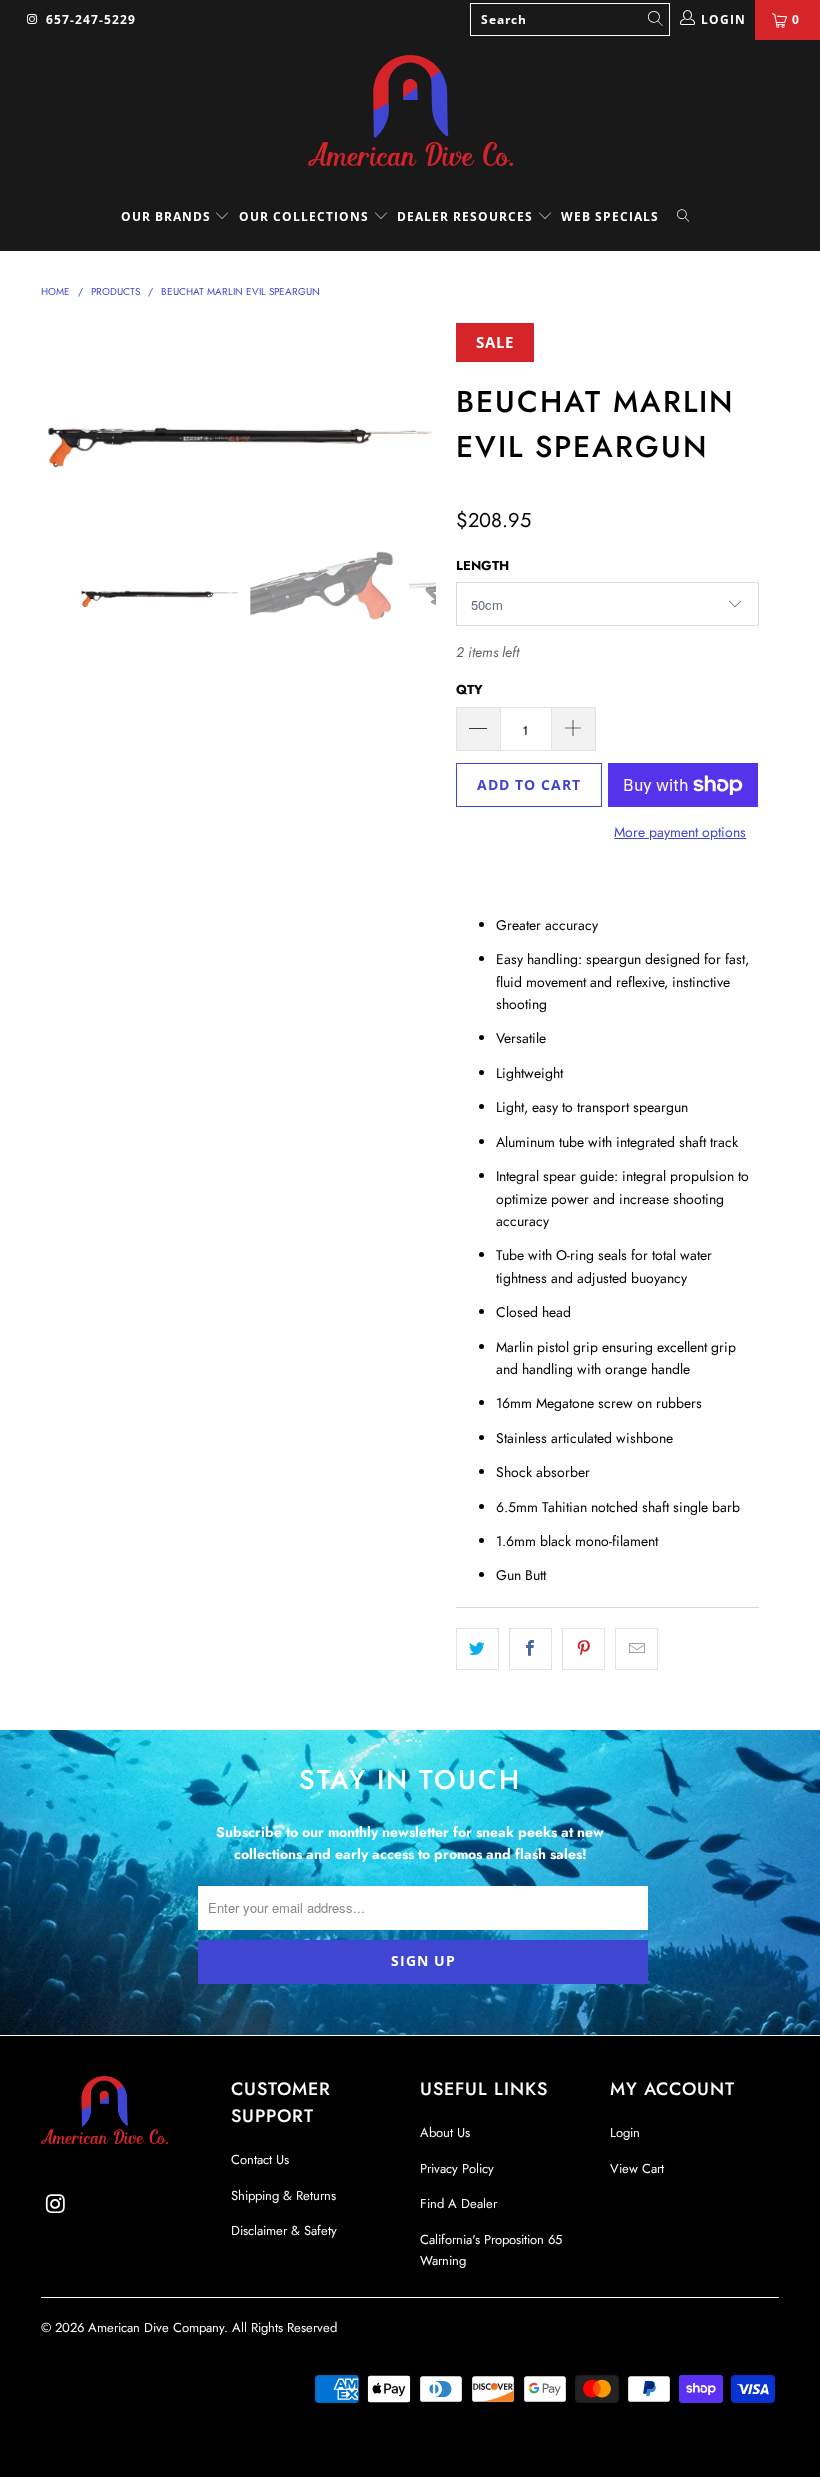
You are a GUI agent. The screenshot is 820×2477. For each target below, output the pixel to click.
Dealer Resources (467, 216)
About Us (445, 2132)
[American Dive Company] (410, 112)
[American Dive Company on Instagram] (32, 20)
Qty (469, 689)
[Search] (683, 217)
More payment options (680, 832)
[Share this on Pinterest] (583, 1649)
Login (625, 2132)
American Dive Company (156, 2327)
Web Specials (610, 216)
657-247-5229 (91, 19)
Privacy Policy (457, 2168)
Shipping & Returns (283, 2195)
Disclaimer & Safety (284, 2230)
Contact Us (260, 2159)
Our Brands (168, 216)
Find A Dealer (458, 2203)
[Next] (415, 420)
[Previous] (61, 420)
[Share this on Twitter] (477, 1649)
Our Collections (304, 216)
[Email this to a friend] (636, 1649)
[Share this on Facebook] (530, 1649)
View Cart (637, 2168)
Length (482, 565)
